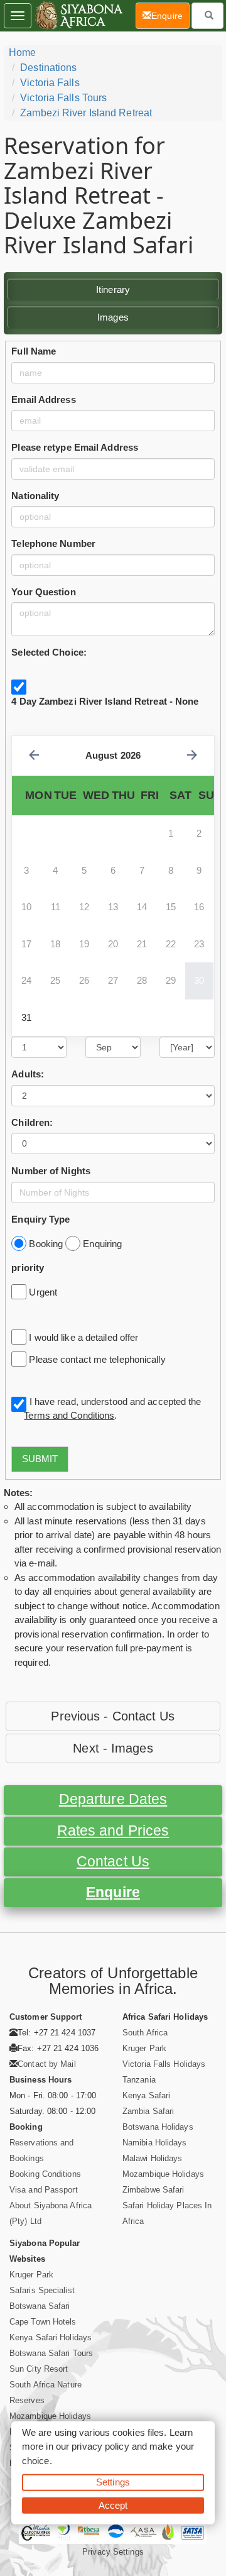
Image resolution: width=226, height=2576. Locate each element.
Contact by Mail (47, 2064)
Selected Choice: (49, 652)
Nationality (35, 496)
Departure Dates (113, 1799)
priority (28, 1268)
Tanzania (139, 2080)
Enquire (113, 1892)
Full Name (34, 351)
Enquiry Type (40, 1219)
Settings (113, 2482)
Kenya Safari (146, 2095)
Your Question (43, 592)
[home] (78, 16)
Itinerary (113, 289)
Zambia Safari (148, 2111)
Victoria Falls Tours (63, 98)
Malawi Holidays (153, 2158)
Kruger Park (144, 2048)
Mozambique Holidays (163, 2174)
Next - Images (113, 1748)
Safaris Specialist (42, 2290)
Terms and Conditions (69, 1415)
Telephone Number (53, 543)
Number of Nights (51, 1171)
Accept (113, 2505)
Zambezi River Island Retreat (86, 113)
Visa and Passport (44, 2190)
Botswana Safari (40, 2306)
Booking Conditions (45, 2174)
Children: (32, 1122)
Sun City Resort (39, 2369)
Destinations (48, 68)
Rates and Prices (113, 1831)
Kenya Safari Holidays (51, 2337)
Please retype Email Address (75, 447)
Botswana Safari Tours (51, 2353)
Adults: (28, 1074)
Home (22, 52)
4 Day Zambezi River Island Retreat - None (105, 701)
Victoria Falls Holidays (164, 2064)
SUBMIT (40, 1459)
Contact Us (113, 1862)
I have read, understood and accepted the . (112, 1409)
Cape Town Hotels (43, 2322)
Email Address (43, 399)
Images (113, 317)
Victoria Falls (50, 83)
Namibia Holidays (155, 2143)
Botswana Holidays (158, 2127)
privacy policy (100, 2446)
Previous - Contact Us (113, 1716)
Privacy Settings (113, 2552)
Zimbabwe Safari (153, 2190)
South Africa (145, 2033)
